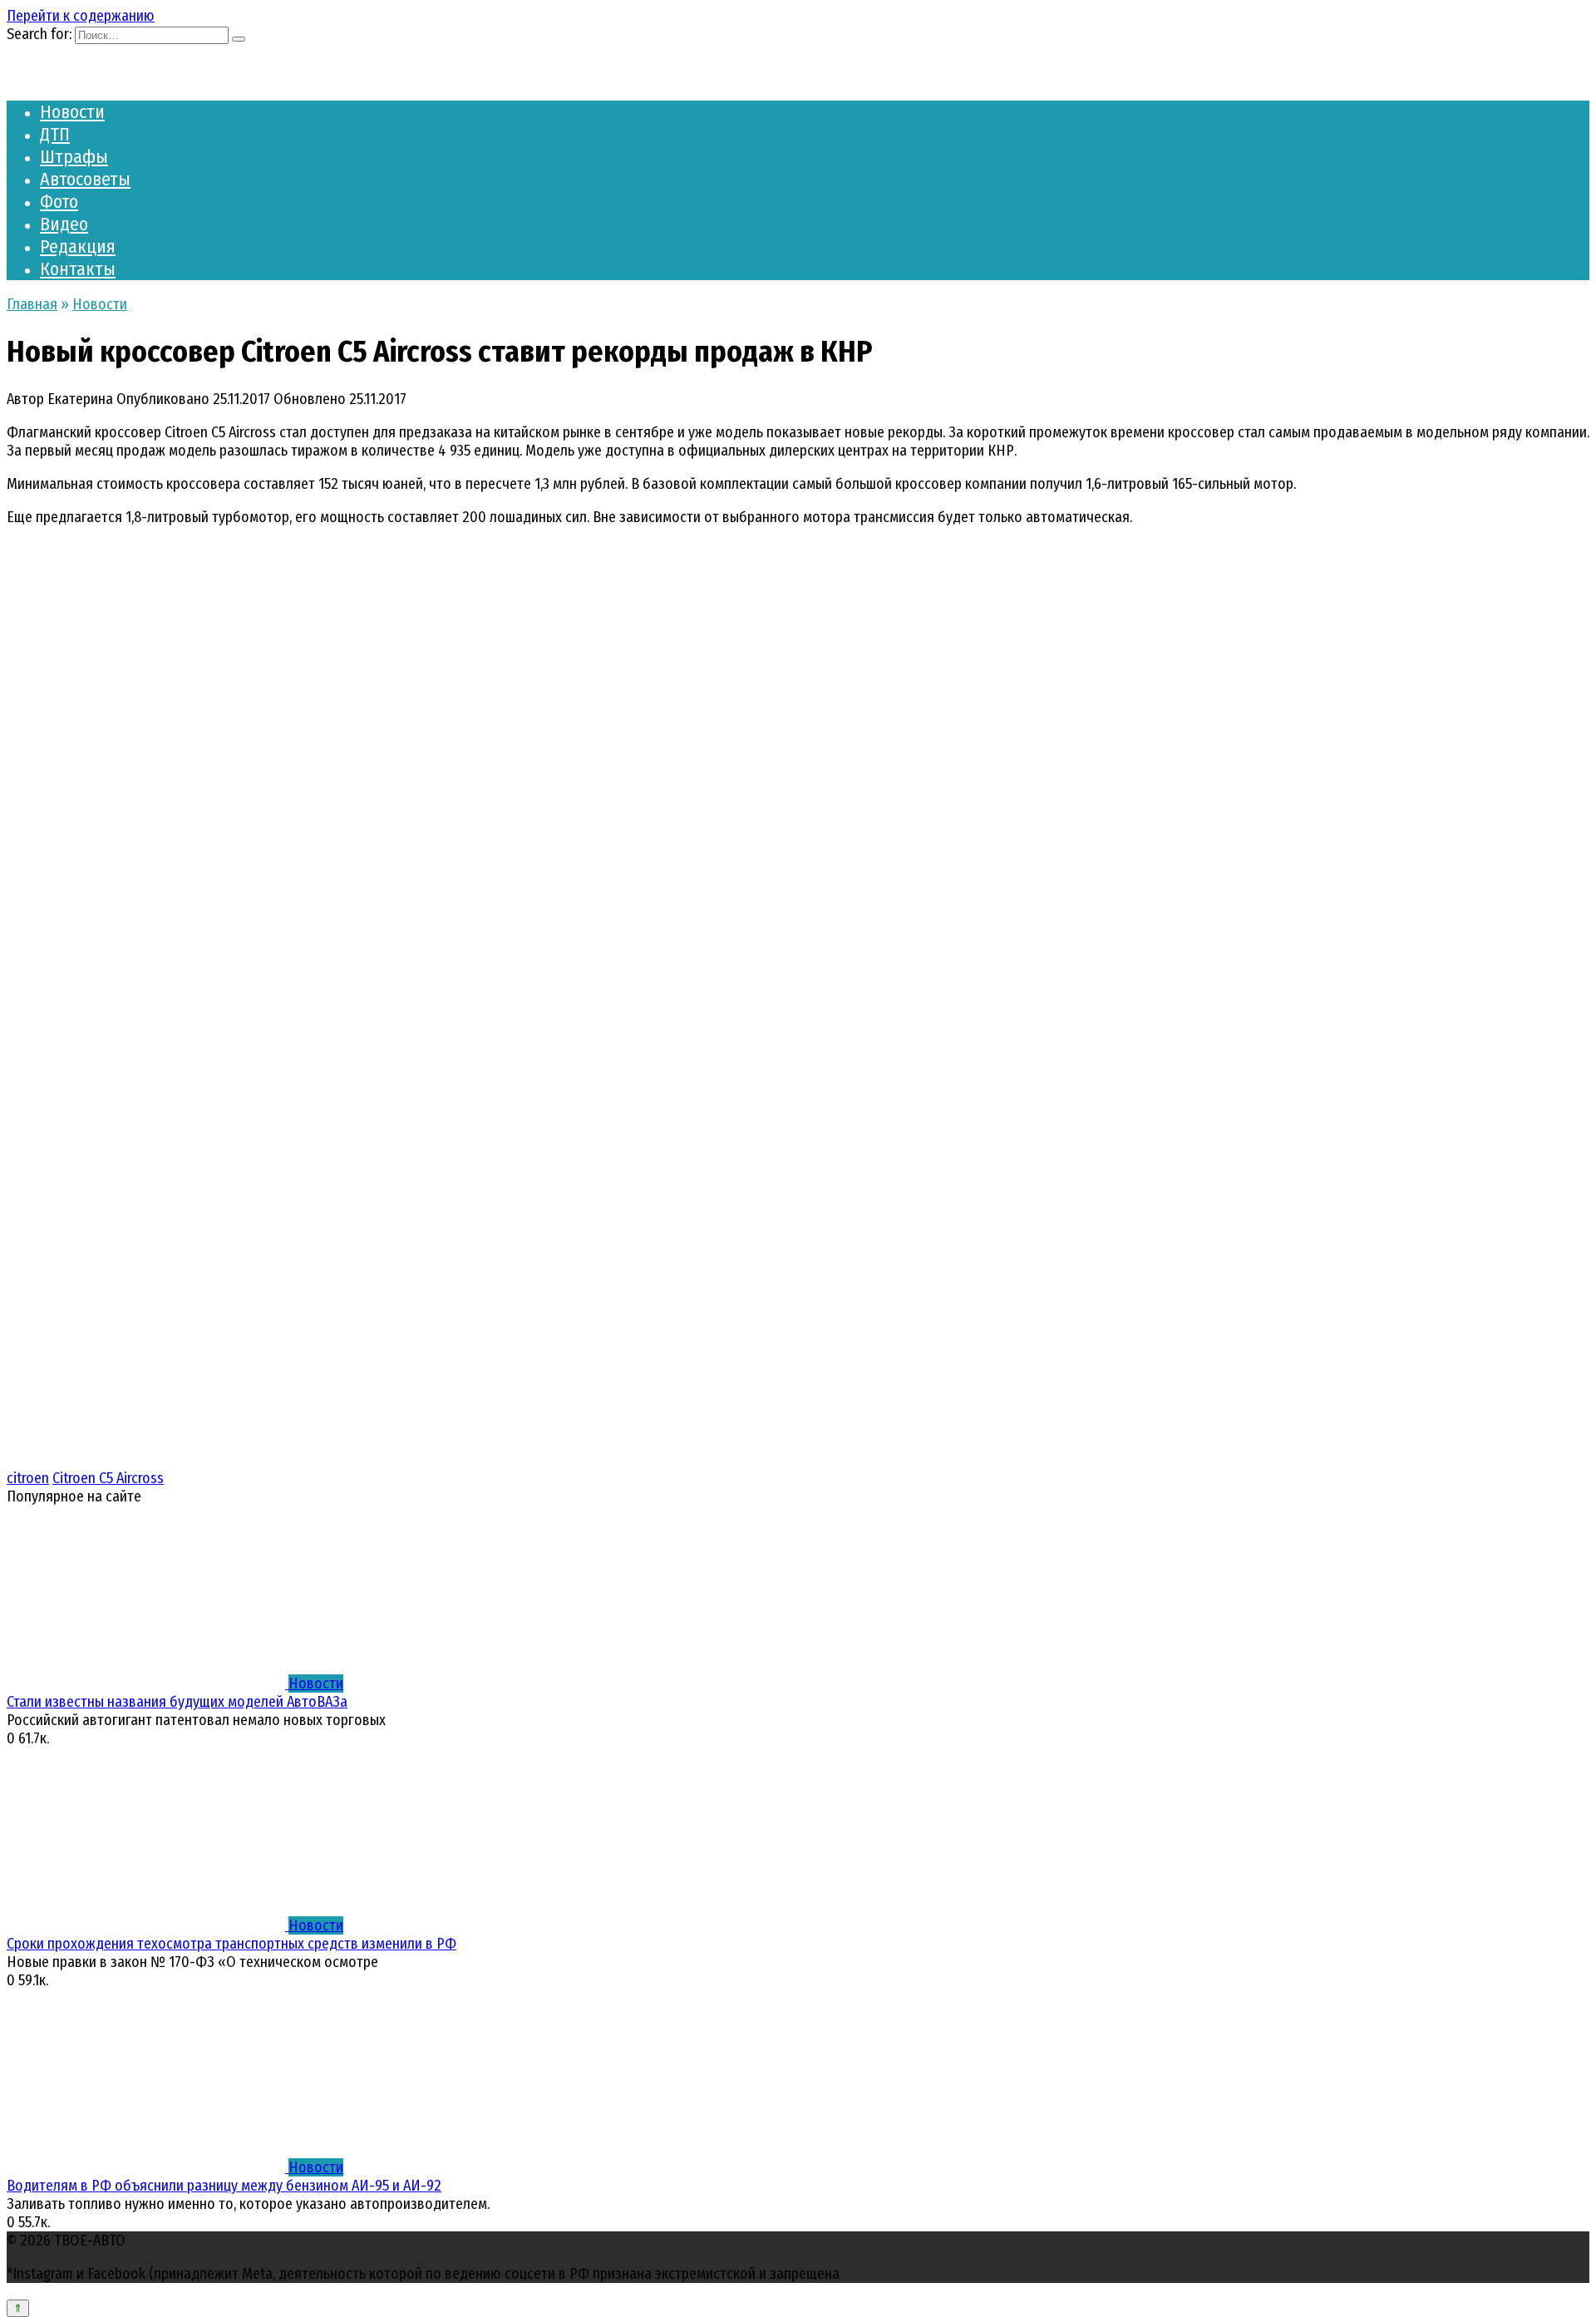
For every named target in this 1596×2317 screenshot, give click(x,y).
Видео (64, 224)
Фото (59, 202)
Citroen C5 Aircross (108, 1478)
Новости (72, 112)
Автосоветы (85, 179)
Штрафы (74, 157)
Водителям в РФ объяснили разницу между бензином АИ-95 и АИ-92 (224, 2186)
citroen (28, 1478)
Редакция (78, 246)
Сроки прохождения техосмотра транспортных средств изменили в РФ (232, 1944)
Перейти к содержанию (81, 16)
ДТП (55, 134)
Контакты (78, 269)
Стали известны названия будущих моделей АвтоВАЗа (177, 1702)
